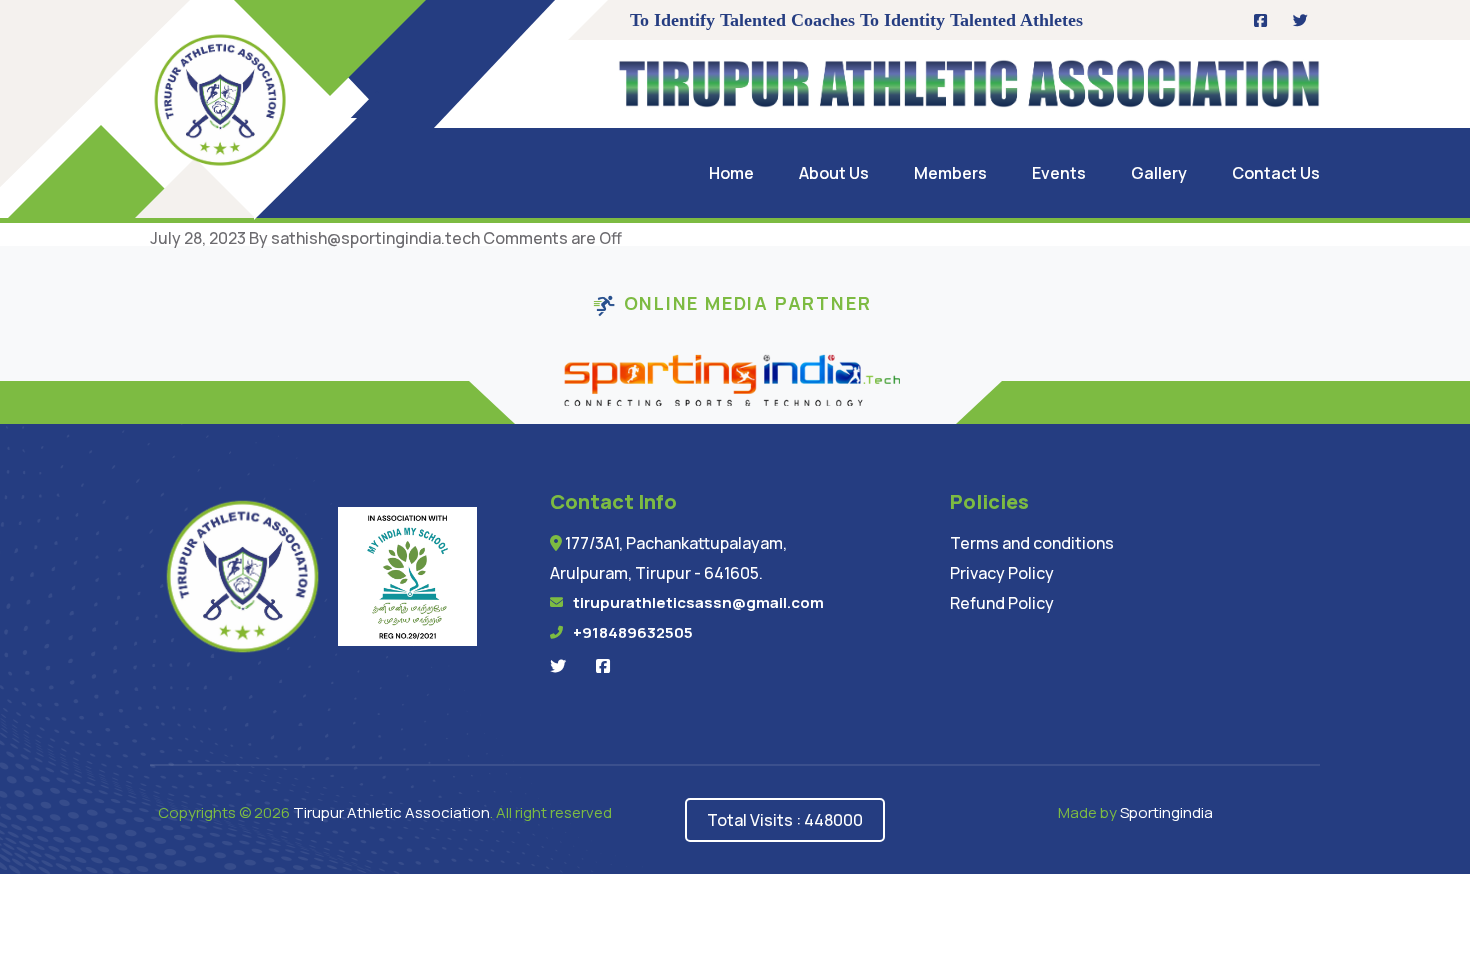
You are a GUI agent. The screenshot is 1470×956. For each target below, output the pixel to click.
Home (731, 173)
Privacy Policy (1002, 573)
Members (950, 173)
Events (1059, 173)
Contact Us (1276, 173)
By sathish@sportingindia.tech (364, 238)
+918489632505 (633, 632)
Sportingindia (1166, 812)
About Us (834, 173)
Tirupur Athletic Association (391, 812)
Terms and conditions (1032, 543)
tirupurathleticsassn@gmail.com (698, 602)
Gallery (1159, 173)
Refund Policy (1002, 603)
